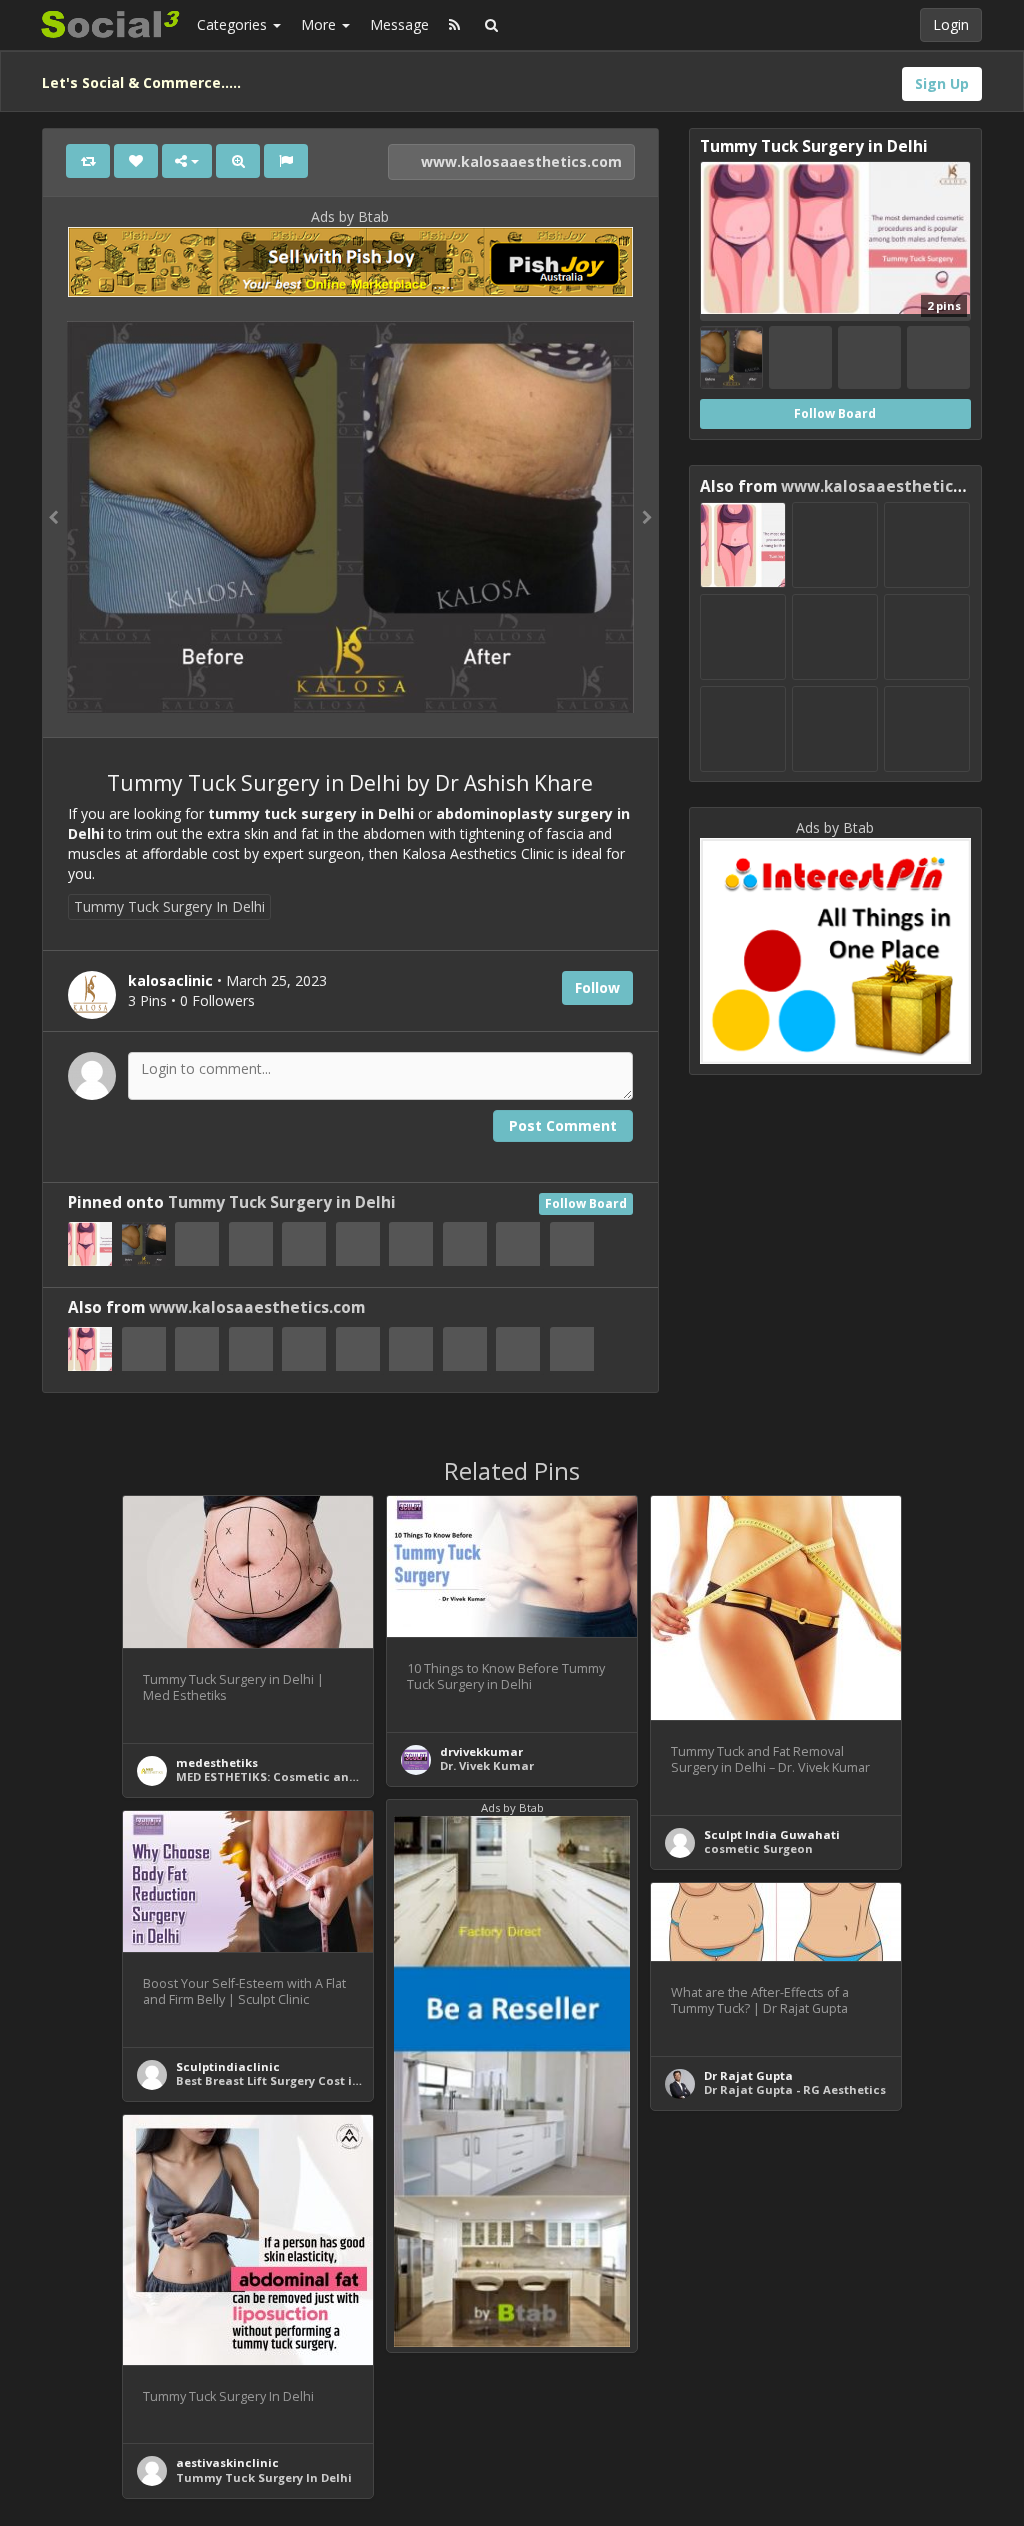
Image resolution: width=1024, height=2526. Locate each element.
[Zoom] (238, 161)
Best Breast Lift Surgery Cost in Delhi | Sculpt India (328, 2080)
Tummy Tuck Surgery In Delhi (169, 906)
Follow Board (586, 1203)
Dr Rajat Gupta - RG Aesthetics (795, 2089)
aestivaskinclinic (227, 2462)
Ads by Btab (350, 216)
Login (951, 24)
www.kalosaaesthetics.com (519, 161)
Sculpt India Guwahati (772, 1834)
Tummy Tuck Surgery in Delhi (282, 1202)
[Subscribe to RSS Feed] (454, 25)
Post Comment (563, 1125)
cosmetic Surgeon (758, 1848)
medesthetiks (217, 1762)
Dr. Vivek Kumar (487, 1765)
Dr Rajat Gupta (748, 2075)
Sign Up (942, 83)
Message (399, 24)
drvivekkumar (481, 1751)
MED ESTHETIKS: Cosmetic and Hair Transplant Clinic (335, 1776)
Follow (597, 987)
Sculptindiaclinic (228, 2066)
